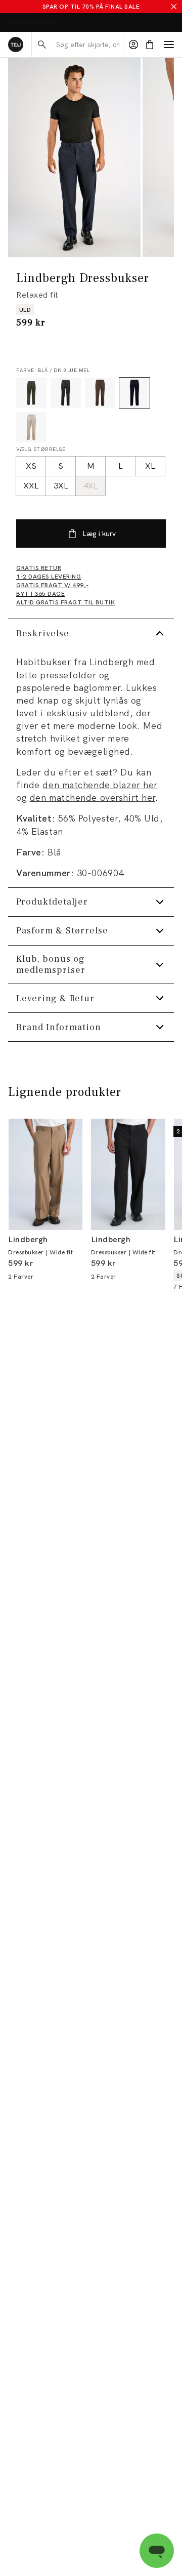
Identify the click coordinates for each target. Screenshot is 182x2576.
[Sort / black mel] (66, 393)
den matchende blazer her (100, 785)
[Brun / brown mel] (100, 393)
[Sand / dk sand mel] (31, 427)
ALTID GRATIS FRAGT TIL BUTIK (54, 23)
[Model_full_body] (74, 157)
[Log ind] (133, 45)
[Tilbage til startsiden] (16, 45)
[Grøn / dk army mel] (31, 393)
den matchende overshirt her (93, 798)
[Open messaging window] (157, 2551)
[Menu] (169, 45)
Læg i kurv (99, 534)
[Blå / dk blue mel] (134, 393)
